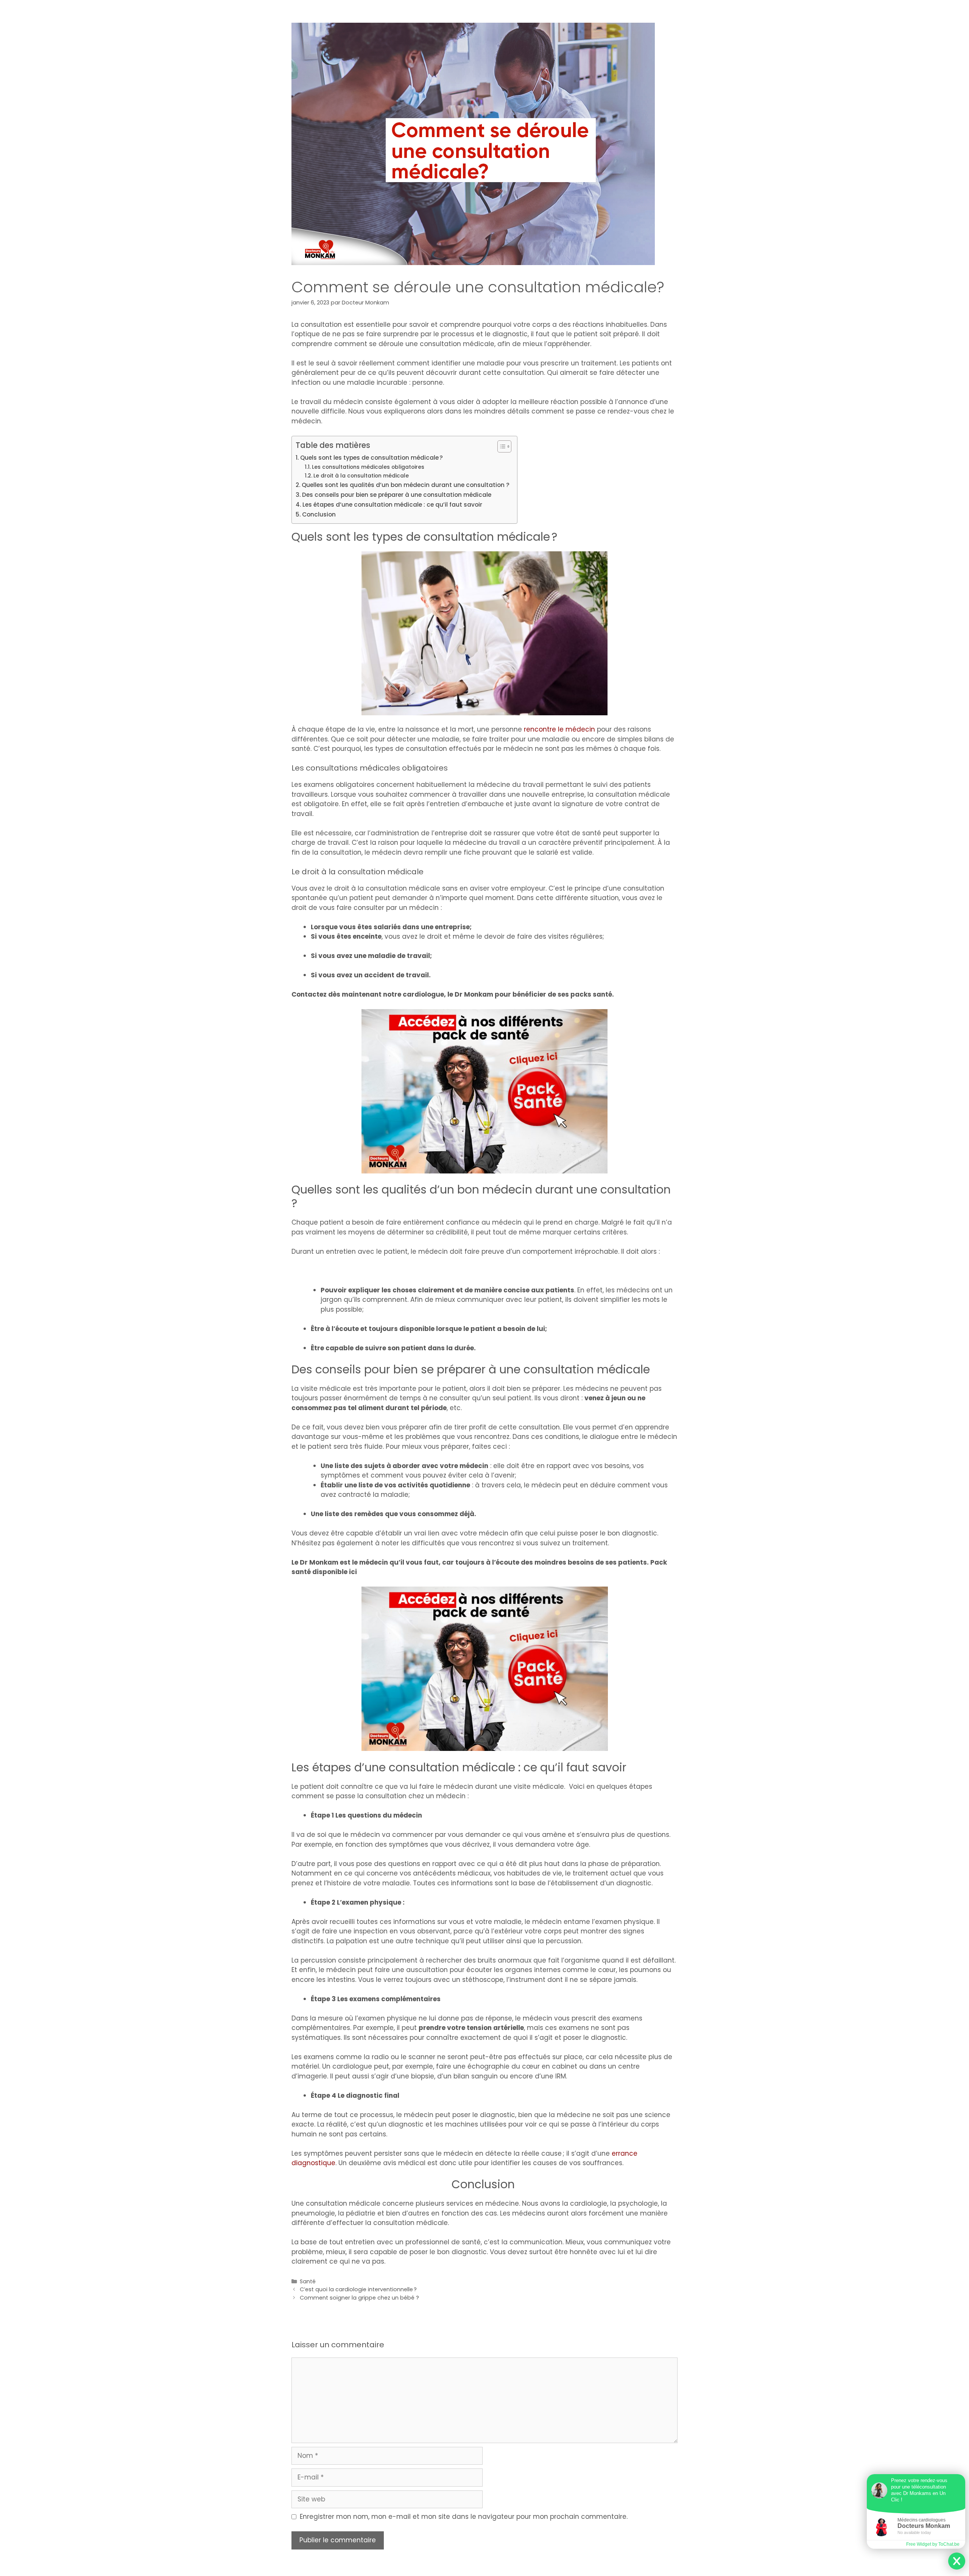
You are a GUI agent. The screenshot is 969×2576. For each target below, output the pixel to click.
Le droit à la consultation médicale (362, 476)
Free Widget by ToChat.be (933, 2544)
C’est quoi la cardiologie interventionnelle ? (358, 2289)
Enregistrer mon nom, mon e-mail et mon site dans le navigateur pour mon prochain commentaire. (464, 2517)
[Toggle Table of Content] (501, 446)
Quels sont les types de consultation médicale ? (372, 458)
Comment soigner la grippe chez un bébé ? (359, 2298)
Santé (308, 2281)
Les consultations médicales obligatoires (369, 467)
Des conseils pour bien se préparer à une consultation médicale (397, 495)
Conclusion (320, 514)
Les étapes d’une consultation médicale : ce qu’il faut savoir (392, 505)
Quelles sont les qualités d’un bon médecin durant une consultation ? (406, 485)
